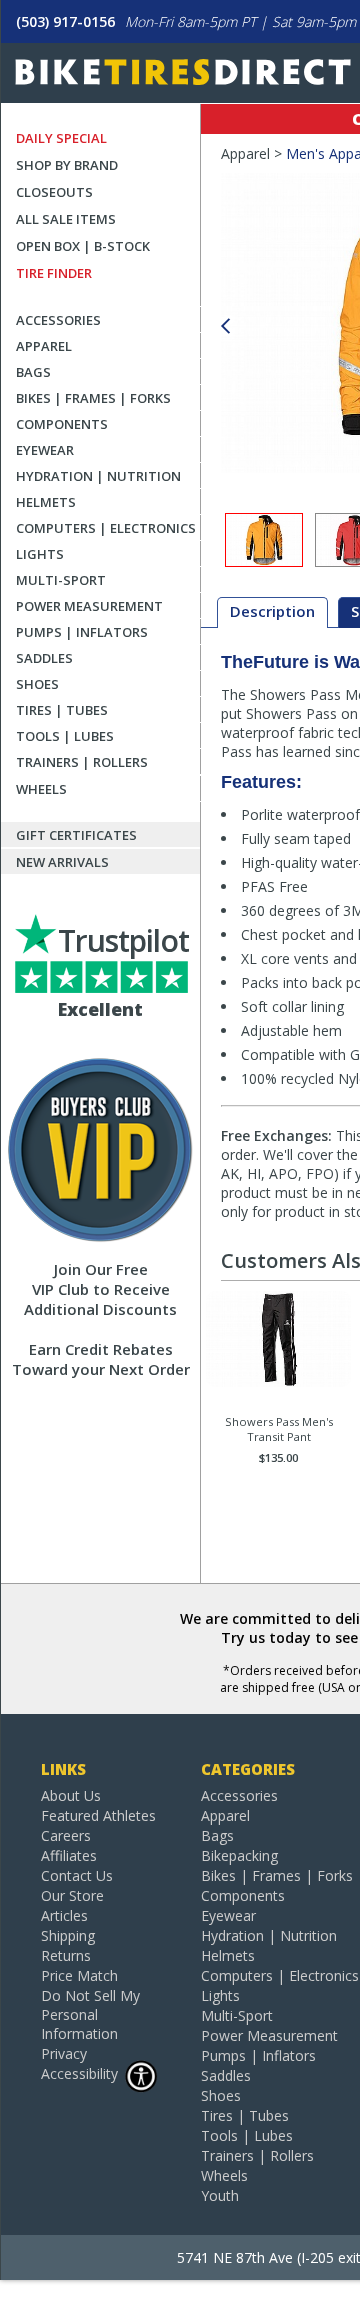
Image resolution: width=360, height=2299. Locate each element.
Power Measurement (89, 606)
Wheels (41, 789)
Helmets (46, 502)
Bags (33, 372)
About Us (71, 1795)
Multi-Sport (61, 580)
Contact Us (77, 1875)
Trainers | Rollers (82, 762)
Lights (40, 554)
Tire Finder (54, 273)
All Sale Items (66, 219)
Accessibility (79, 2073)
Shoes (37, 684)
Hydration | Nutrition (98, 476)
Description (272, 611)
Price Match (79, 1975)
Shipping (68, 1935)
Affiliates (69, 1855)
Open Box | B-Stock (83, 246)
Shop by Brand (67, 165)
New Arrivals (62, 862)
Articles (64, 1915)
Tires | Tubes (62, 710)
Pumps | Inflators (82, 632)
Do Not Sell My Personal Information (90, 2014)
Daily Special (61, 138)
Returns (66, 1955)
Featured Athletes (98, 1815)
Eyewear (45, 450)
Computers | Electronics (106, 528)
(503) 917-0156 (65, 21)
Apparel (44, 346)
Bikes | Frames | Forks (93, 398)
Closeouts (54, 192)
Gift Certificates (76, 835)
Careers (66, 1835)
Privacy (64, 2053)
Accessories (58, 320)
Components (62, 424)
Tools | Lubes (65, 736)
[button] (225, 326)
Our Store (72, 1895)
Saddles (44, 658)
